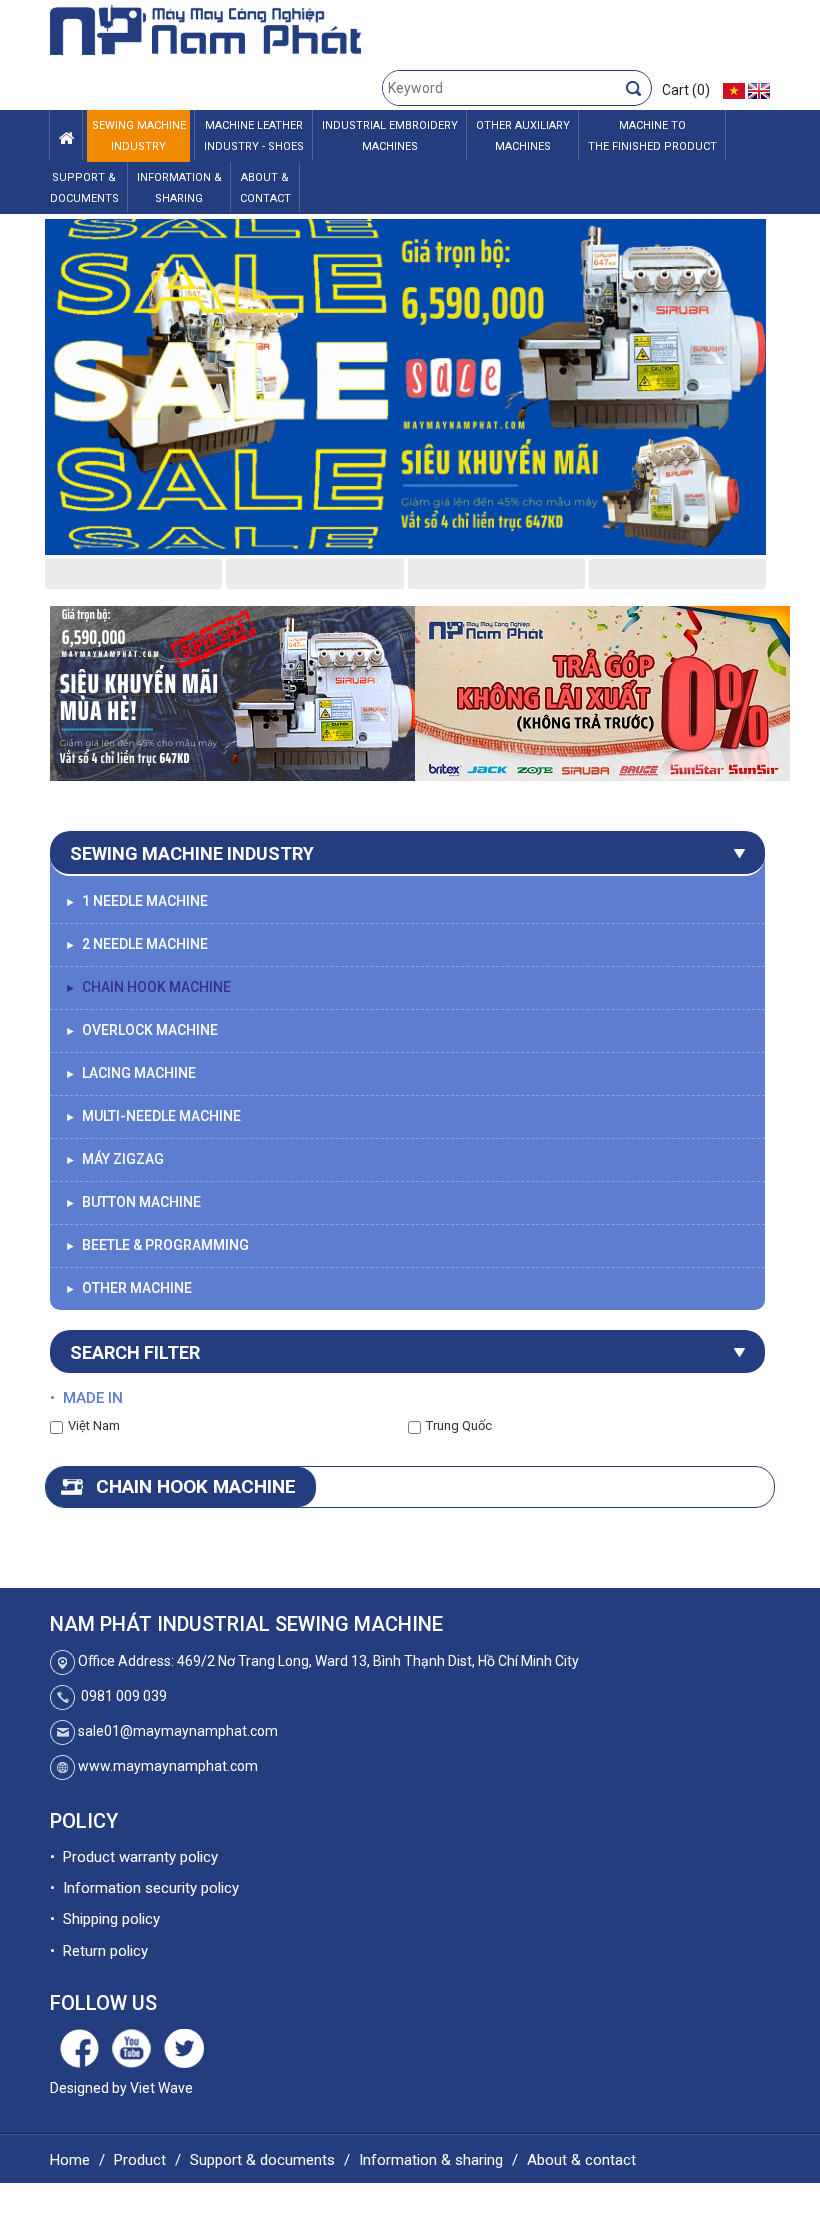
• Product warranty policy (134, 1857)
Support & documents (262, 2160)
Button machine (133, 1202)
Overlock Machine (141, 1030)
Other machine (128, 1288)
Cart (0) (686, 90)
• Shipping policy (105, 1919)
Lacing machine (130, 1073)
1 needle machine (136, 901)
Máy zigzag (114, 1159)
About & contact (581, 2160)
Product (140, 2160)
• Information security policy (144, 1888)
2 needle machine (136, 944)
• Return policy (99, 1951)
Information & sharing (431, 2160)
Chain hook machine (148, 987)
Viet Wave (161, 2088)
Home (70, 2160)
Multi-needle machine (153, 1116)
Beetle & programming (157, 1245)
